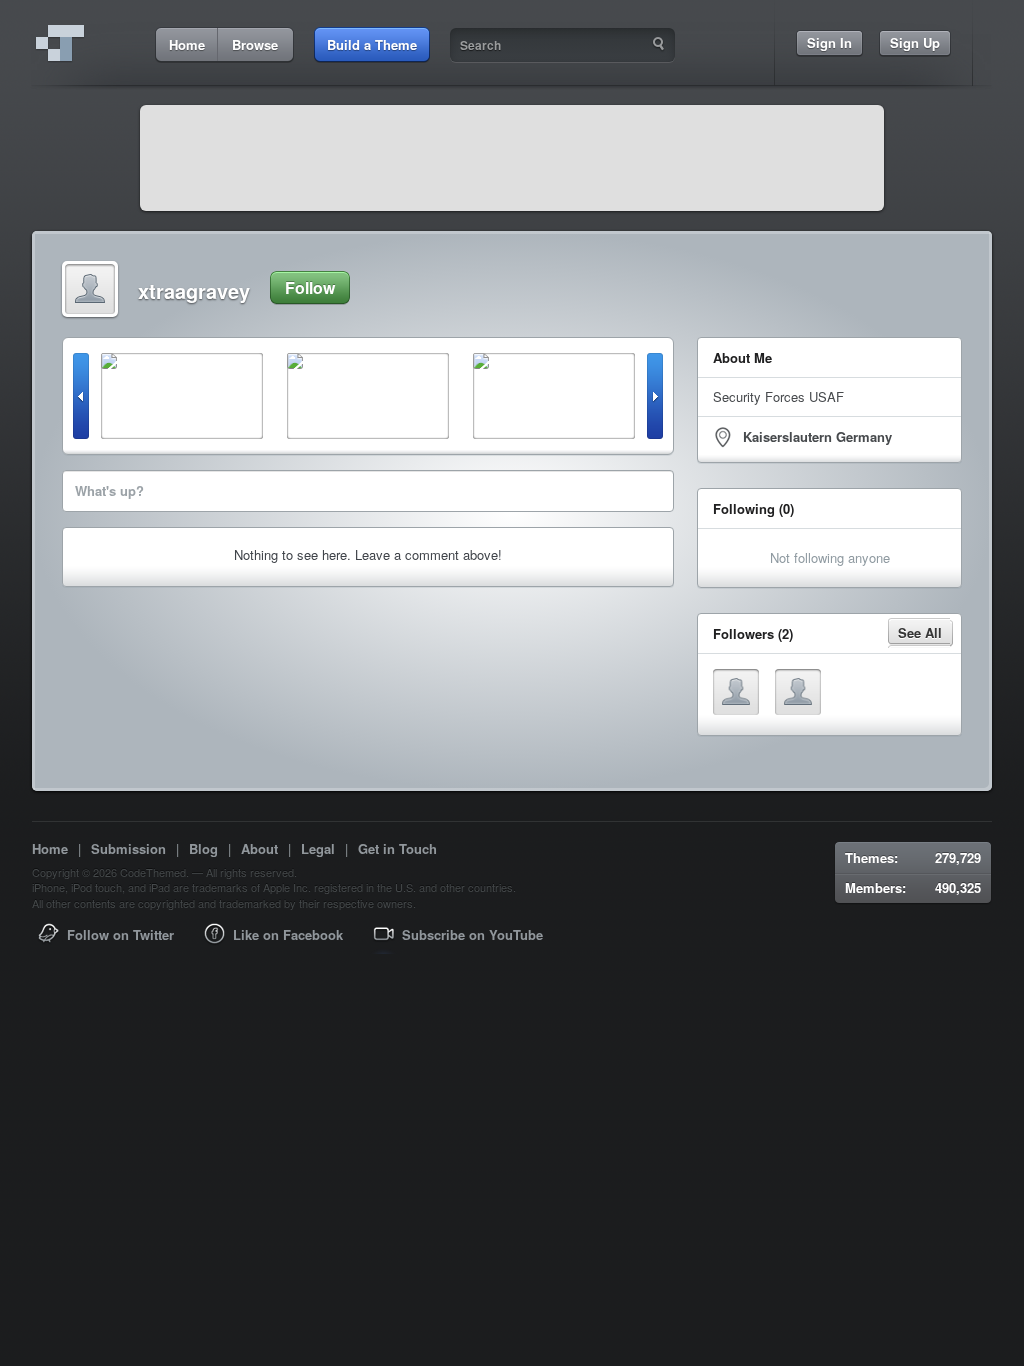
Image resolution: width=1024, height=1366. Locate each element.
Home (50, 848)
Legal (318, 848)
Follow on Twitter (120, 934)
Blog (203, 848)
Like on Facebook (288, 934)
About (259, 848)
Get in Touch (397, 848)
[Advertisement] (512, 158)
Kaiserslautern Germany (817, 436)
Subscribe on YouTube (472, 934)
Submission (128, 848)
